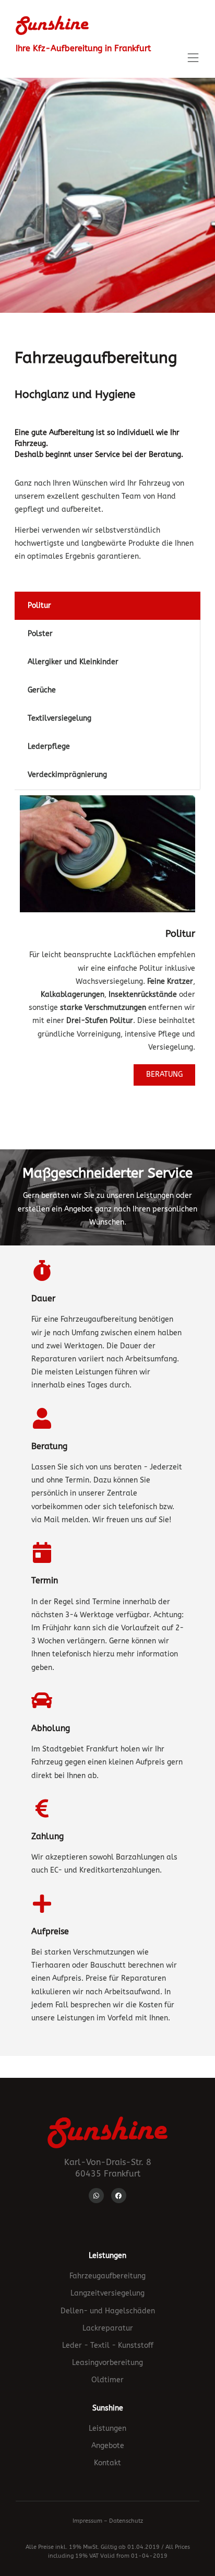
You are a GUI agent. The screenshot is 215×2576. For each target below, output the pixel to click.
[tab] (107, 606)
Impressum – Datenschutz (108, 2521)
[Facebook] (119, 2196)
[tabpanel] (107, 940)
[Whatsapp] (96, 2196)
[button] (193, 59)
